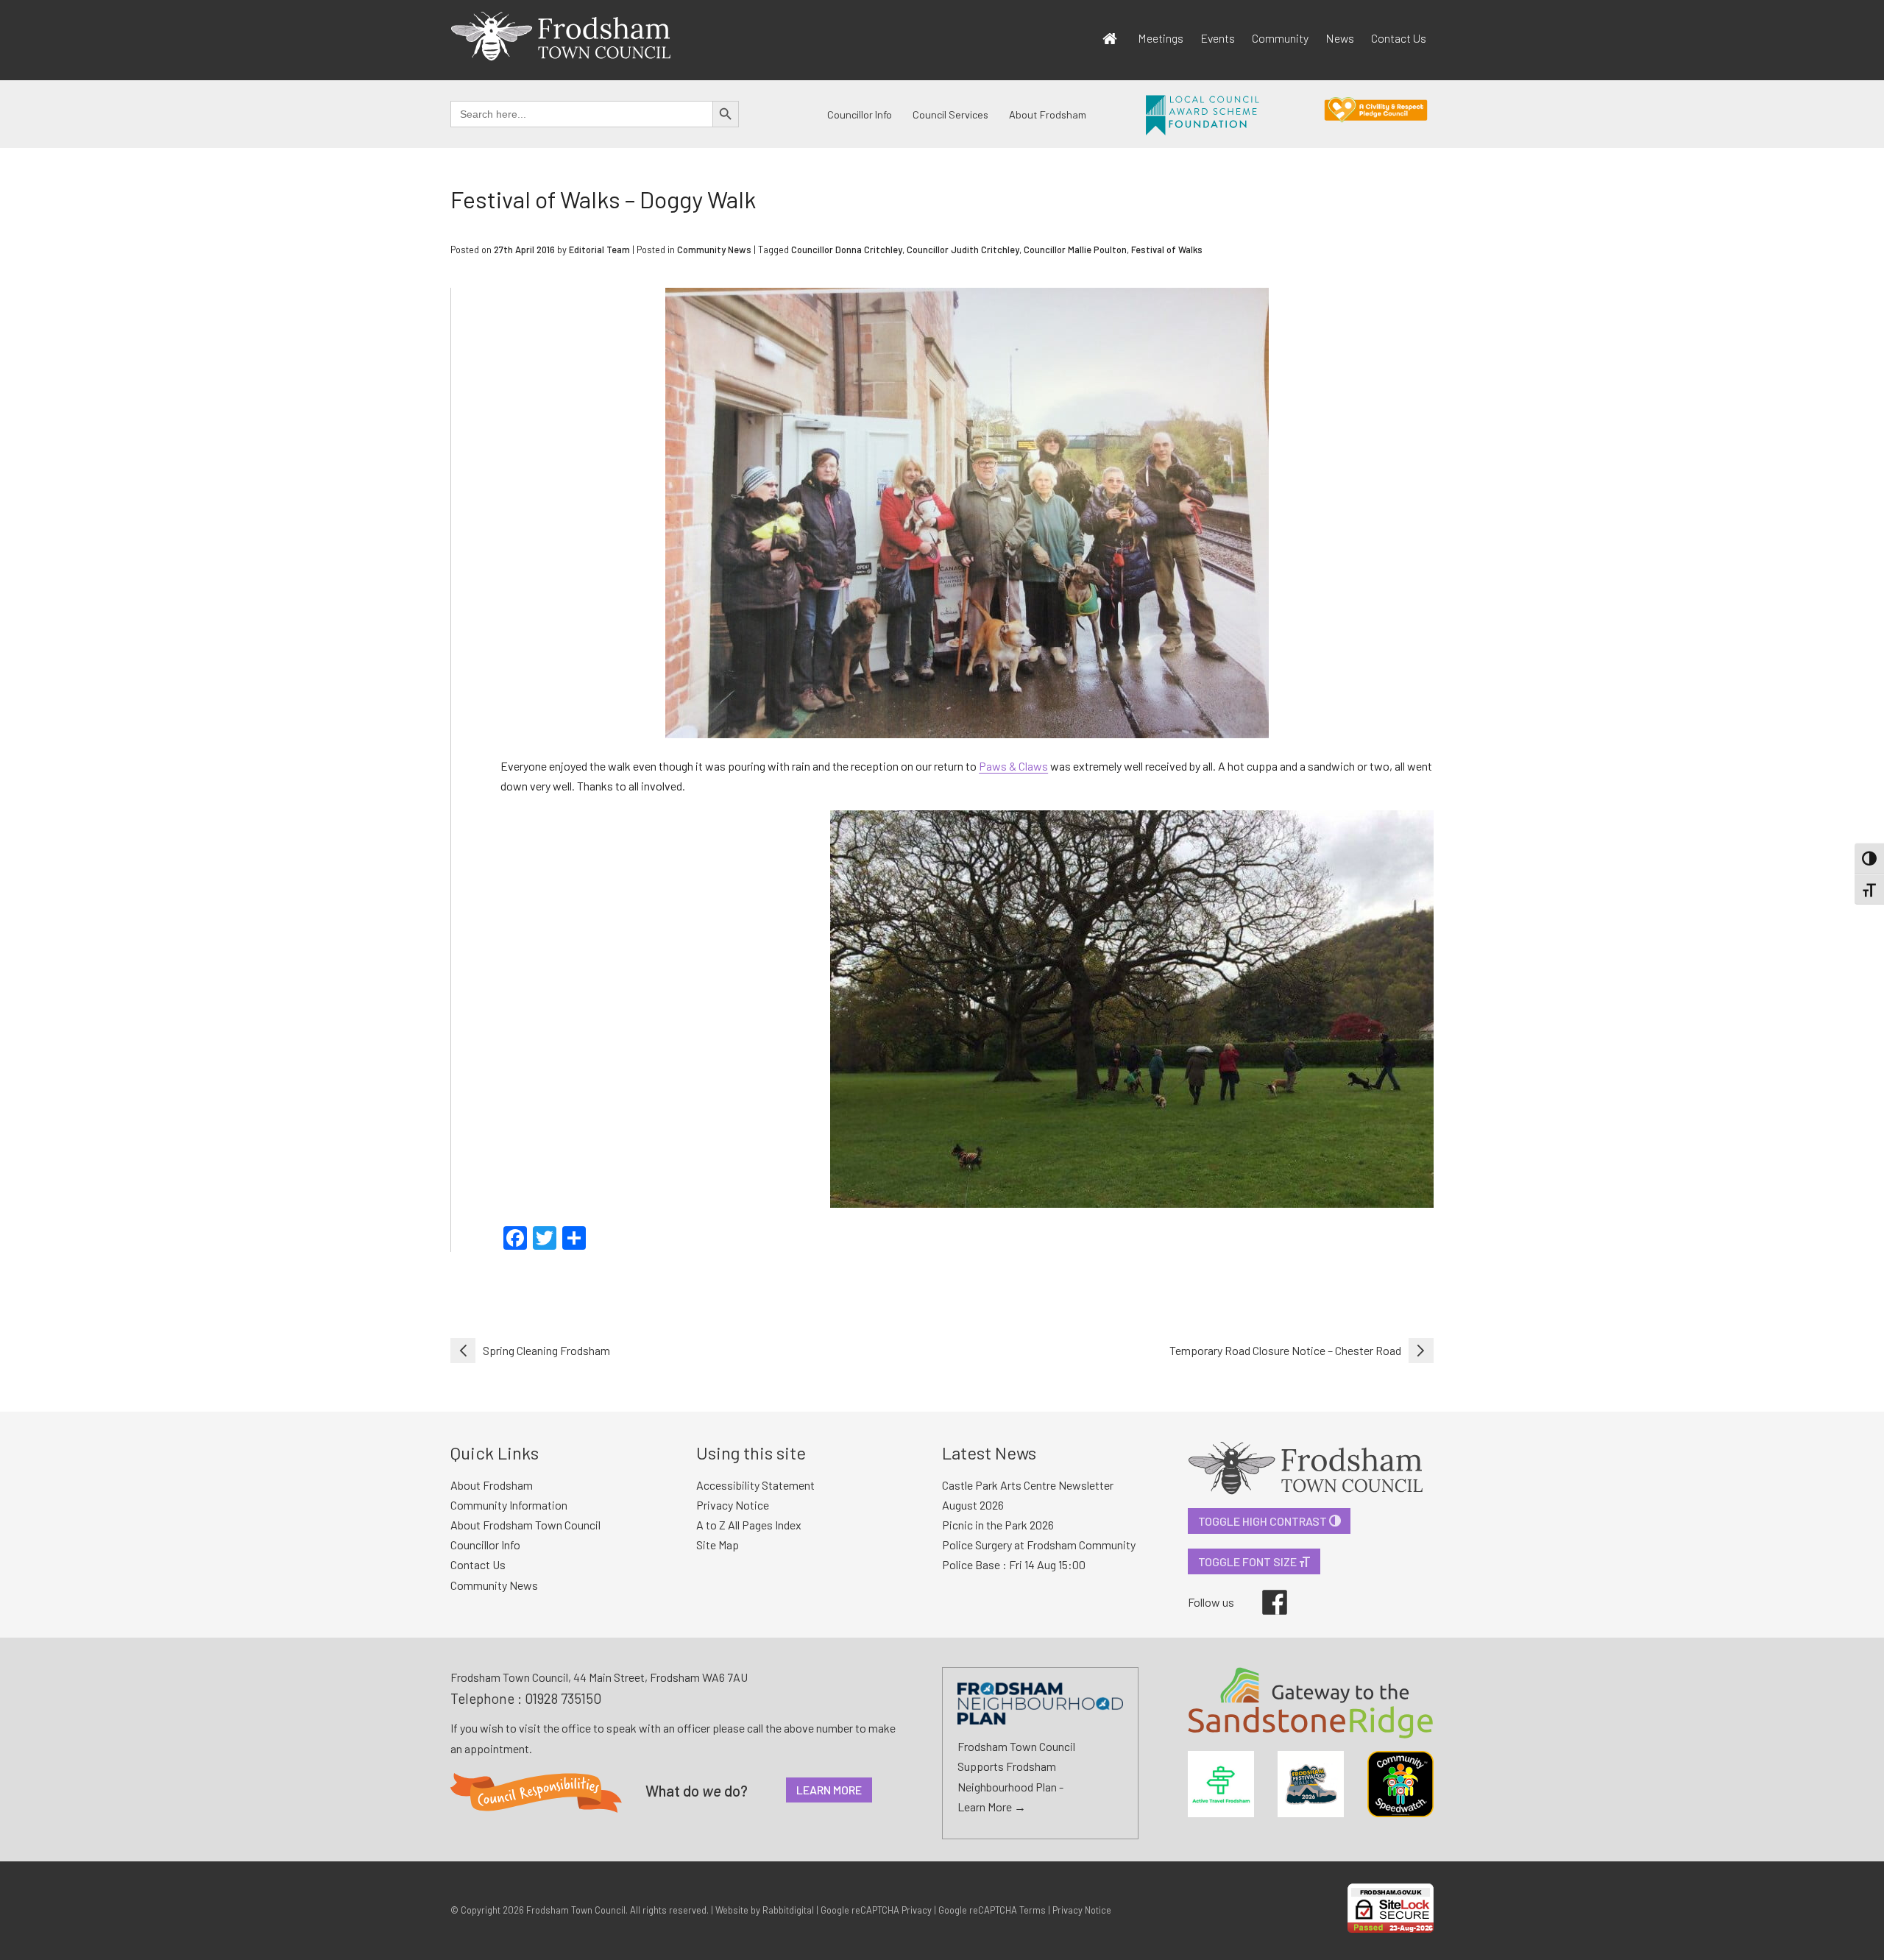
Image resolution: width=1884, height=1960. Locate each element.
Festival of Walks (1167, 250)
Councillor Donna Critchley (847, 250)
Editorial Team (599, 250)
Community (1280, 38)
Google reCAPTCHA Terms (992, 1910)
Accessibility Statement (755, 1485)
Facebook (1264, 1590)
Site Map (718, 1545)
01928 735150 (563, 1698)
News (1340, 38)
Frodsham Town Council (576, 1910)
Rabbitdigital (788, 1910)
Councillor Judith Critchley (963, 250)
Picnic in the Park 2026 (998, 1525)
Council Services (950, 114)
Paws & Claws (1013, 766)
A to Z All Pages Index (749, 1525)
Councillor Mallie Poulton (1075, 250)
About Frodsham (1048, 114)
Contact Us (1399, 38)
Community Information (509, 1505)
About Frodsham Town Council (525, 1525)
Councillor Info (860, 114)
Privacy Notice (733, 1505)
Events (1218, 38)
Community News (714, 250)
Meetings (1161, 38)
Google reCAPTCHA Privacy (876, 1910)
